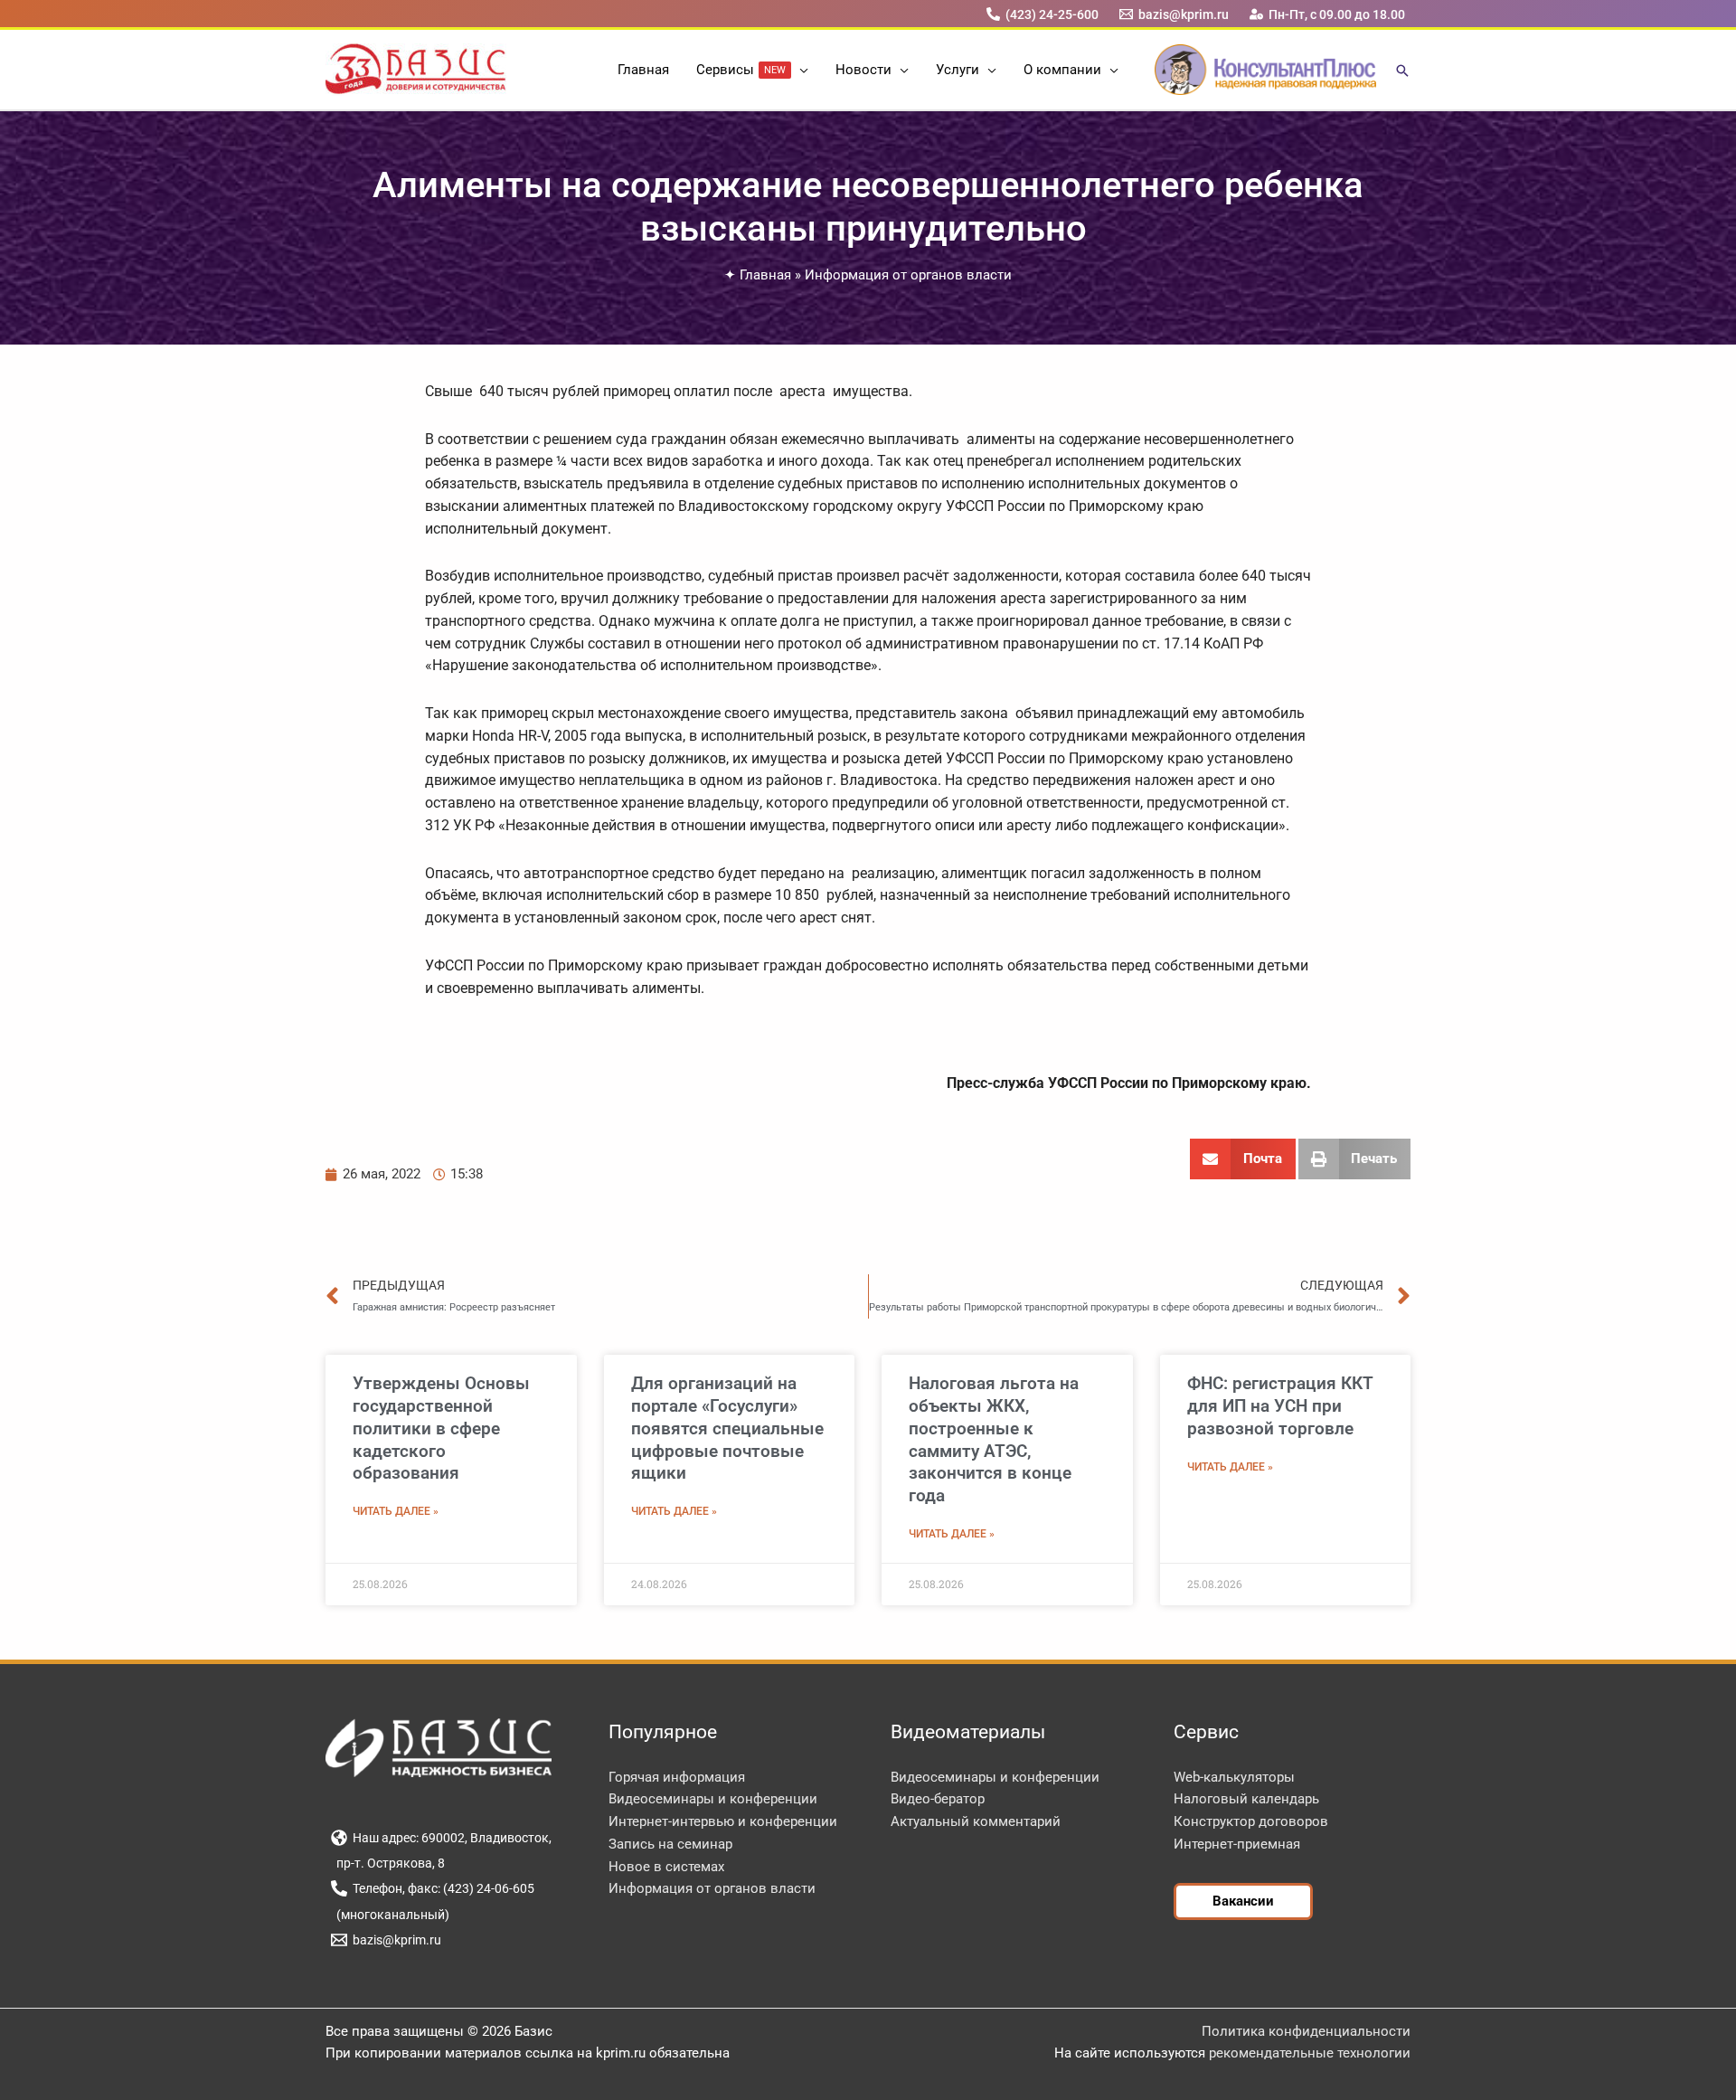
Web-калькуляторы (1234, 1777)
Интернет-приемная (1237, 1844)
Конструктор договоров (1251, 1821)
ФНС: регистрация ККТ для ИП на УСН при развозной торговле (1280, 1405)
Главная (765, 275)
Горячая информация (677, 1777)
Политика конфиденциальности (1306, 2031)
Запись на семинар (670, 1844)
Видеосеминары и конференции (713, 1799)
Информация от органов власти (908, 275)
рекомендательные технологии (1310, 2053)
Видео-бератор (938, 1799)
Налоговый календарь (1246, 1799)
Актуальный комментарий (976, 1821)
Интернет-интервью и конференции (723, 1821)
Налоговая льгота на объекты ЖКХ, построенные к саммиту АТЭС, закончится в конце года (994, 1439)
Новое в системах (666, 1867)
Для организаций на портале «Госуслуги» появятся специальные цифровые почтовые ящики (727, 1428)
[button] (800, 70)
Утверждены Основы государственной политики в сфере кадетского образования (441, 1428)
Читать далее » (396, 1511)
